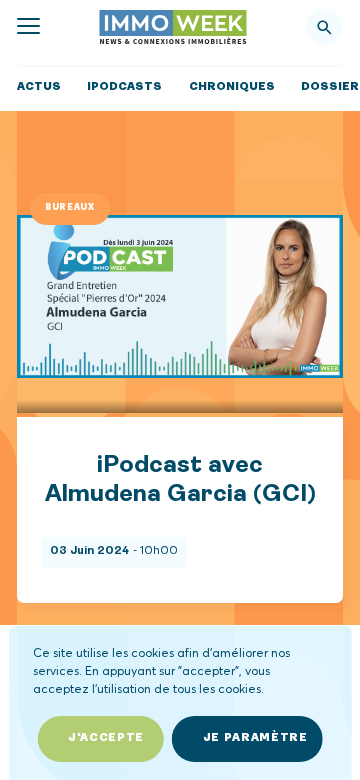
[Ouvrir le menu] (28, 26)
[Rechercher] (324, 27)
